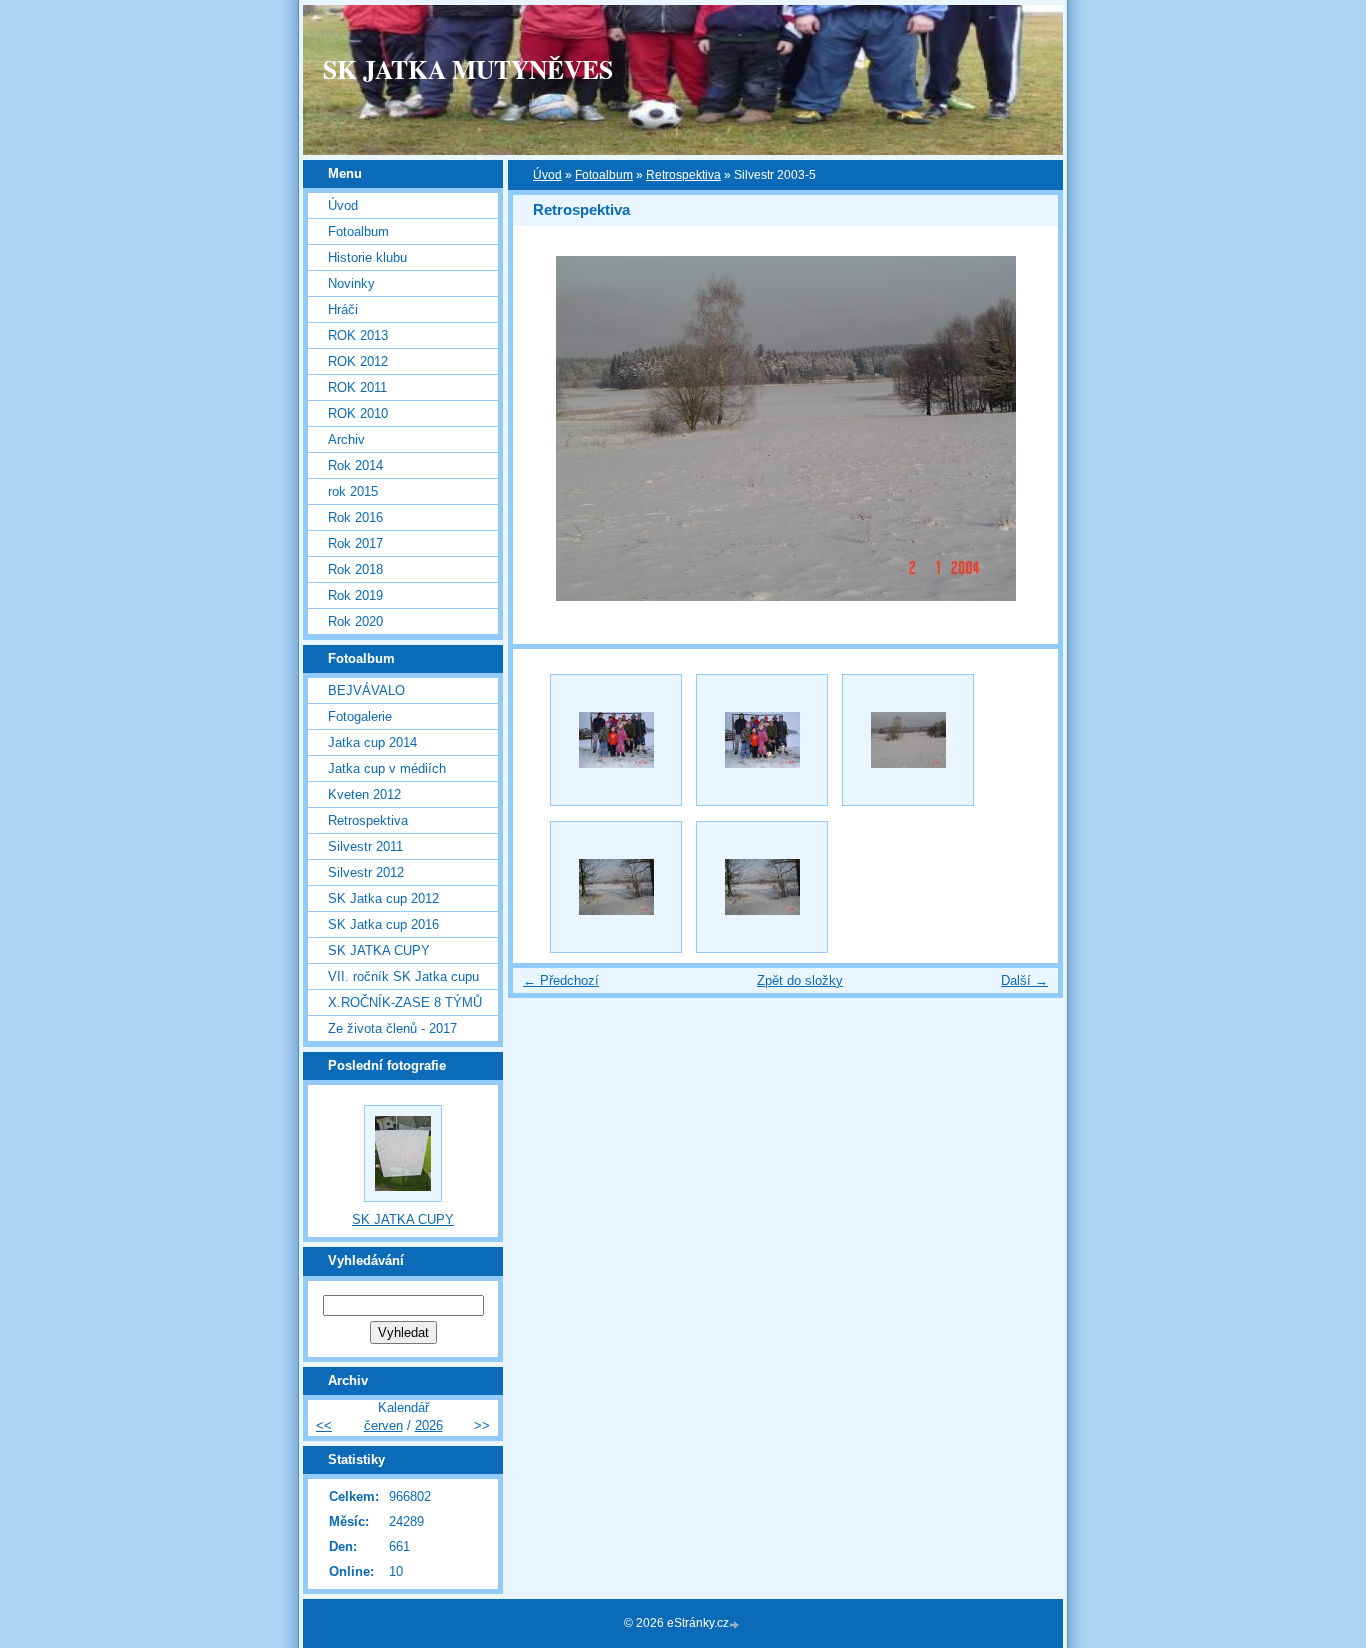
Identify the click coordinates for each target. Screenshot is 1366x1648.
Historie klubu (367, 257)
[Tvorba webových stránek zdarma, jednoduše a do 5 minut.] (736, 1624)
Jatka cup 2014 (372, 742)
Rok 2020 (355, 621)
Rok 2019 (355, 595)
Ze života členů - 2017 (392, 1028)
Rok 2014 (355, 465)
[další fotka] (1025, 428)
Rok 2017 (355, 543)
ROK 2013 (358, 335)
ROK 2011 (357, 387)
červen (383, 1425)
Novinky (351, 283)
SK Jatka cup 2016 (383, 924)
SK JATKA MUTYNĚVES (468, 69)
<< (324, 1425)
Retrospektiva (683, 175)
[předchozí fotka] (545, 428)
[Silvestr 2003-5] (908, 740)
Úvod (547, 175)
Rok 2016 (355, 517)
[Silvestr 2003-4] (762, 740)
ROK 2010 (358, 413)
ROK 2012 (358, 361)
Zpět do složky (800, 980)
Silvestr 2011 (365, 846)
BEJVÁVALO (366, 690)
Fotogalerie (360, 716)
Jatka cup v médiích (387, 768)
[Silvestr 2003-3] (616, 740)
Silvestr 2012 (366, 872)
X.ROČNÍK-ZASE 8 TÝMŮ (405, 1002)
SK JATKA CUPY (379, 950)
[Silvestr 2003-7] (762, 887)
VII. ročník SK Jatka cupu (403, 976)
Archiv (346, 439)
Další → (1024, 980)
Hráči (343, 309)
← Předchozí (561, 980)
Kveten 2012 (364, 794)
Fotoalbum (604, 175)
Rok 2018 (355, 569)
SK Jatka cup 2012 (383, 898)
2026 (429, 1425)
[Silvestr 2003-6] (616, 887)
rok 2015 (353, 491)
